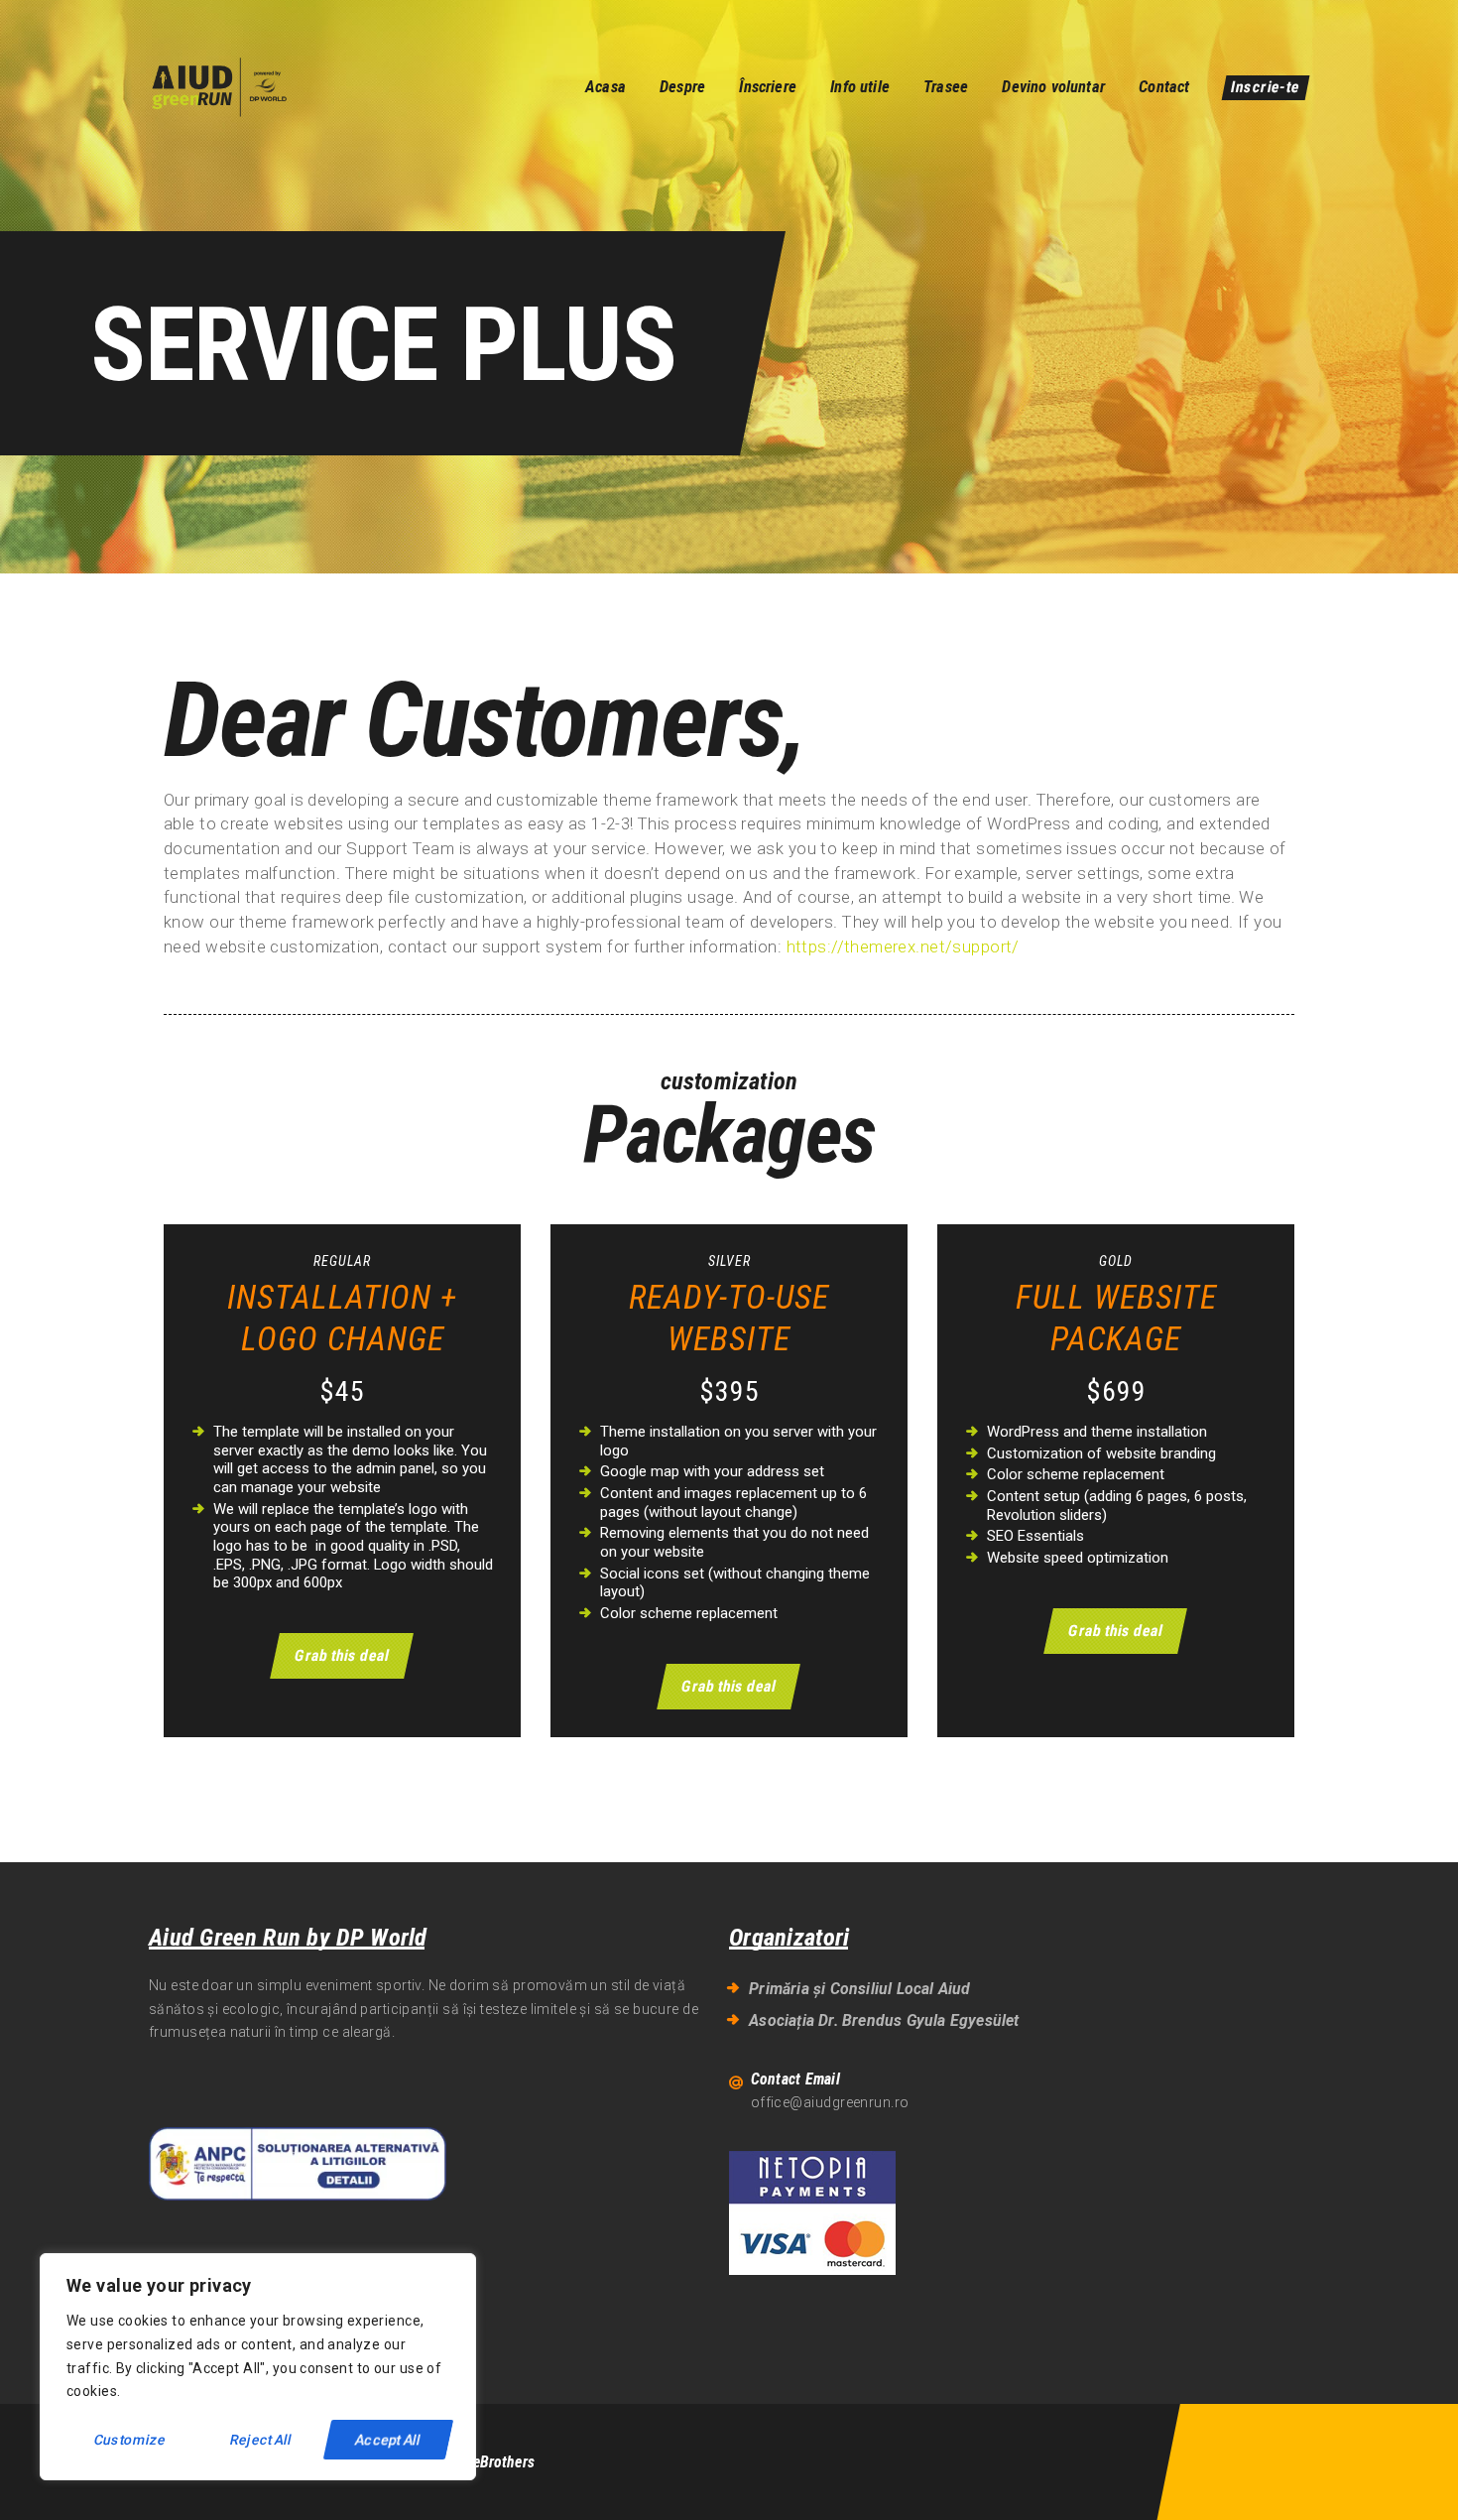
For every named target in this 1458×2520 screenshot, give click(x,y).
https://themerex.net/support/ (903, 946)
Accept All (388, 2440)
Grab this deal (342, 1655)
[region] (258, 2367)
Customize (130, 2440)
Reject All (260, 2440)
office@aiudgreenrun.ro (830, 2102)
